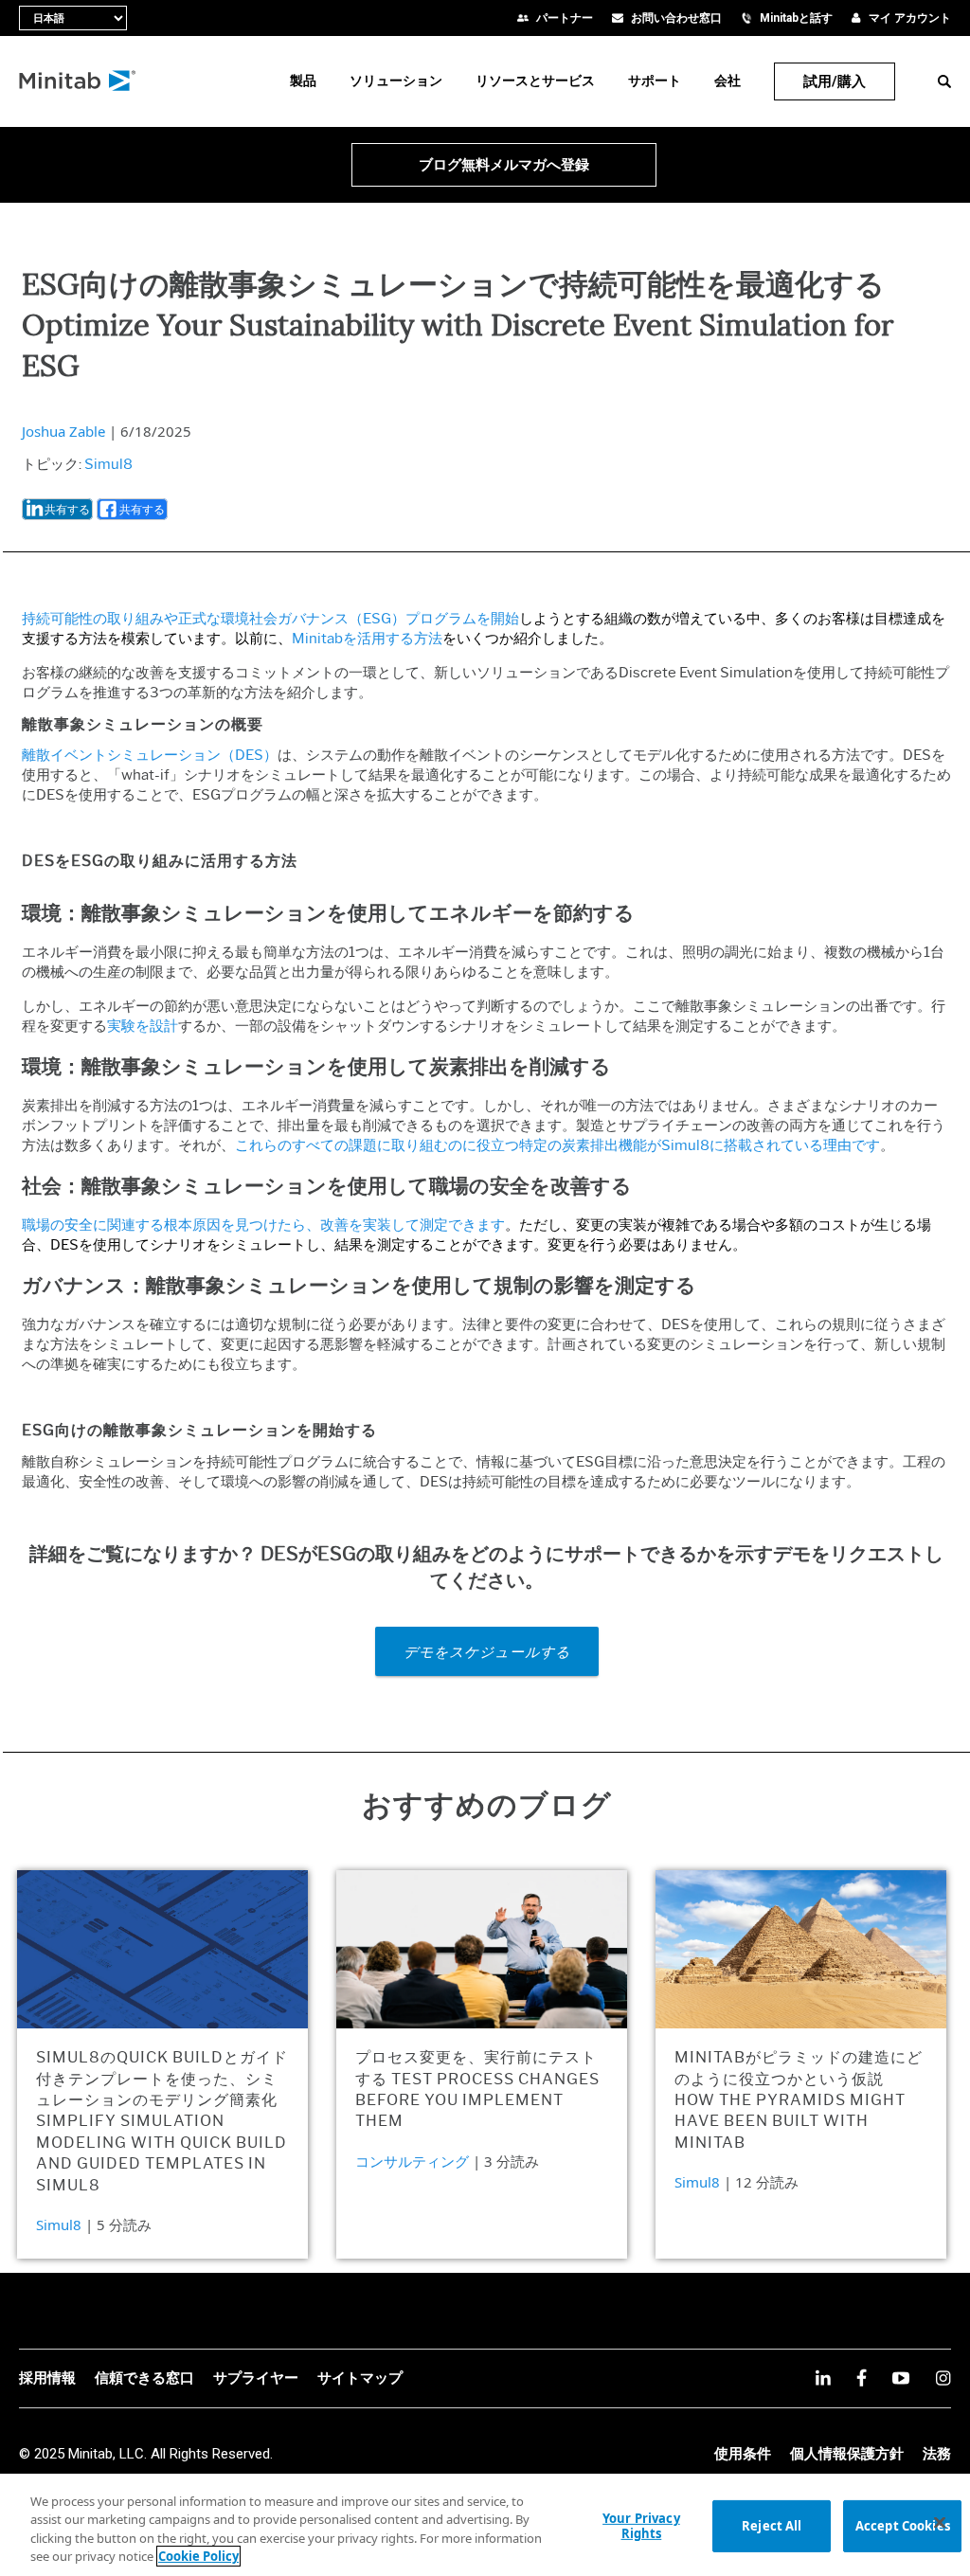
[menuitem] (303, 81)
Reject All (772, 2526)
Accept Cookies (903, 2526)
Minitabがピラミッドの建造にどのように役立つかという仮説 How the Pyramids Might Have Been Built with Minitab (799, 2100)
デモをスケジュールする (487, 1651)
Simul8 (108, 464)
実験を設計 (143, 1026)
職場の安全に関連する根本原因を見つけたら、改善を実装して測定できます (263, 1225)
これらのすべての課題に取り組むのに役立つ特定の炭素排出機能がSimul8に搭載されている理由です (557, 1145)
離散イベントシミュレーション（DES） (150, 755)
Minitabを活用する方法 (367, 639)
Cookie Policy (198, 2556)
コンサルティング (412, 2161)
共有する (67, 509)
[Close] (940, 2522)
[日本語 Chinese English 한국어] (73, 18)
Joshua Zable (63, 431)
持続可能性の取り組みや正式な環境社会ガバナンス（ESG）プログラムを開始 (270, 619)
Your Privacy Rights (641, 2526)
